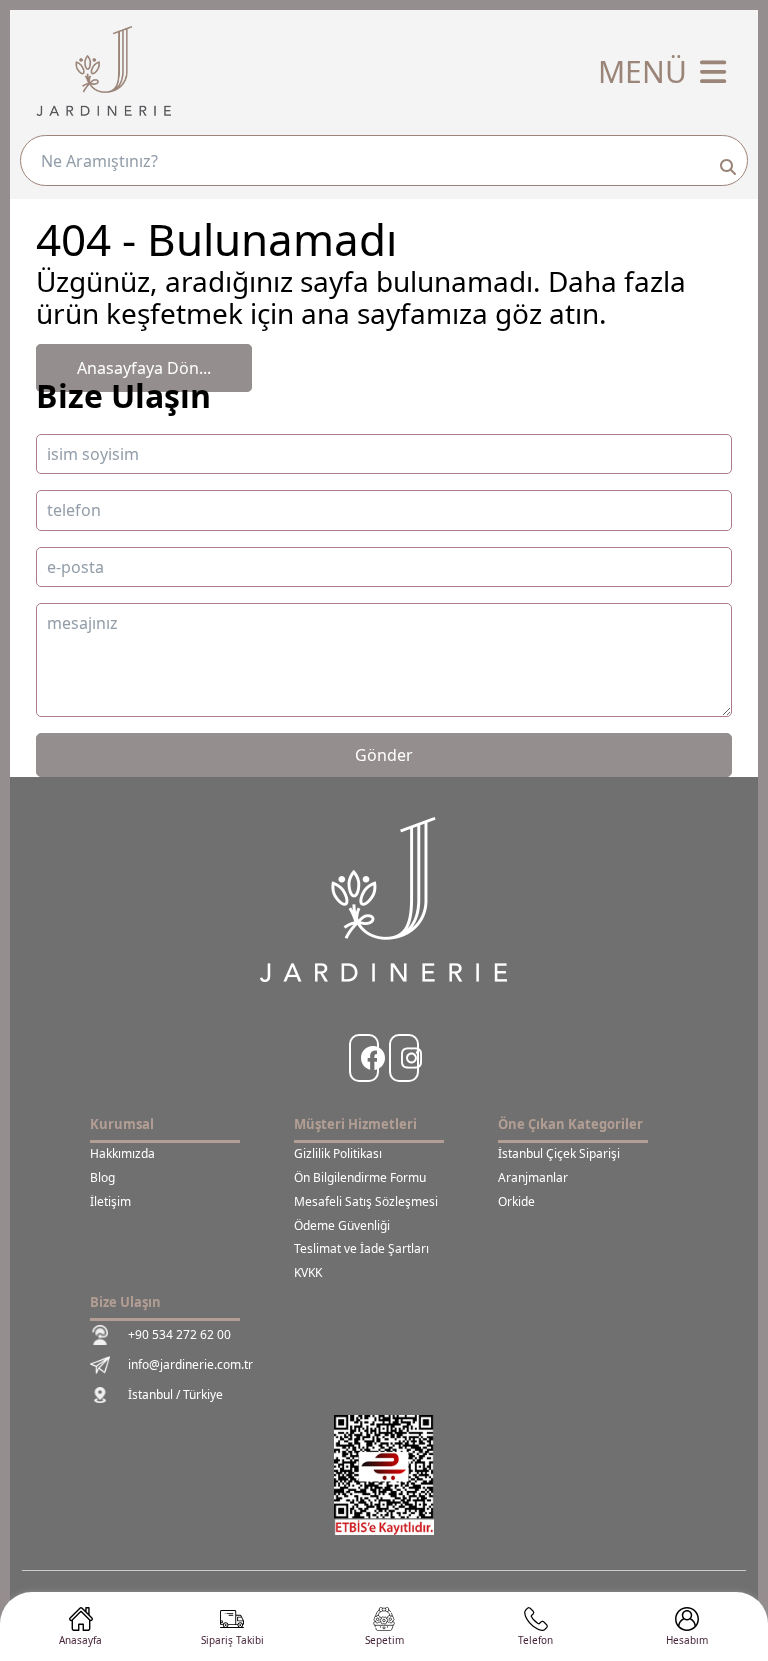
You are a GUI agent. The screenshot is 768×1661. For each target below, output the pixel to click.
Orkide (516, 1202)
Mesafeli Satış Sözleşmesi (366, 1202)
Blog (102, 1178)
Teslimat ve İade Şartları (361, 1249)
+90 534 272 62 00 (179, 1334)
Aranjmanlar (533, 1178)
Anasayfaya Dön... (144, 368)
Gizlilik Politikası (338, 1154)
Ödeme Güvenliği (342, 1226)
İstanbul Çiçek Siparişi (559, 1154)
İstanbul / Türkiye (175, 1394)
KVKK (308, 1273)
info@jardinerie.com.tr (190, 1364)
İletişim (110, 1202)
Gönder (384, 755)
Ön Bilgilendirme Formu (360, 1178)
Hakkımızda (122, 1154)
